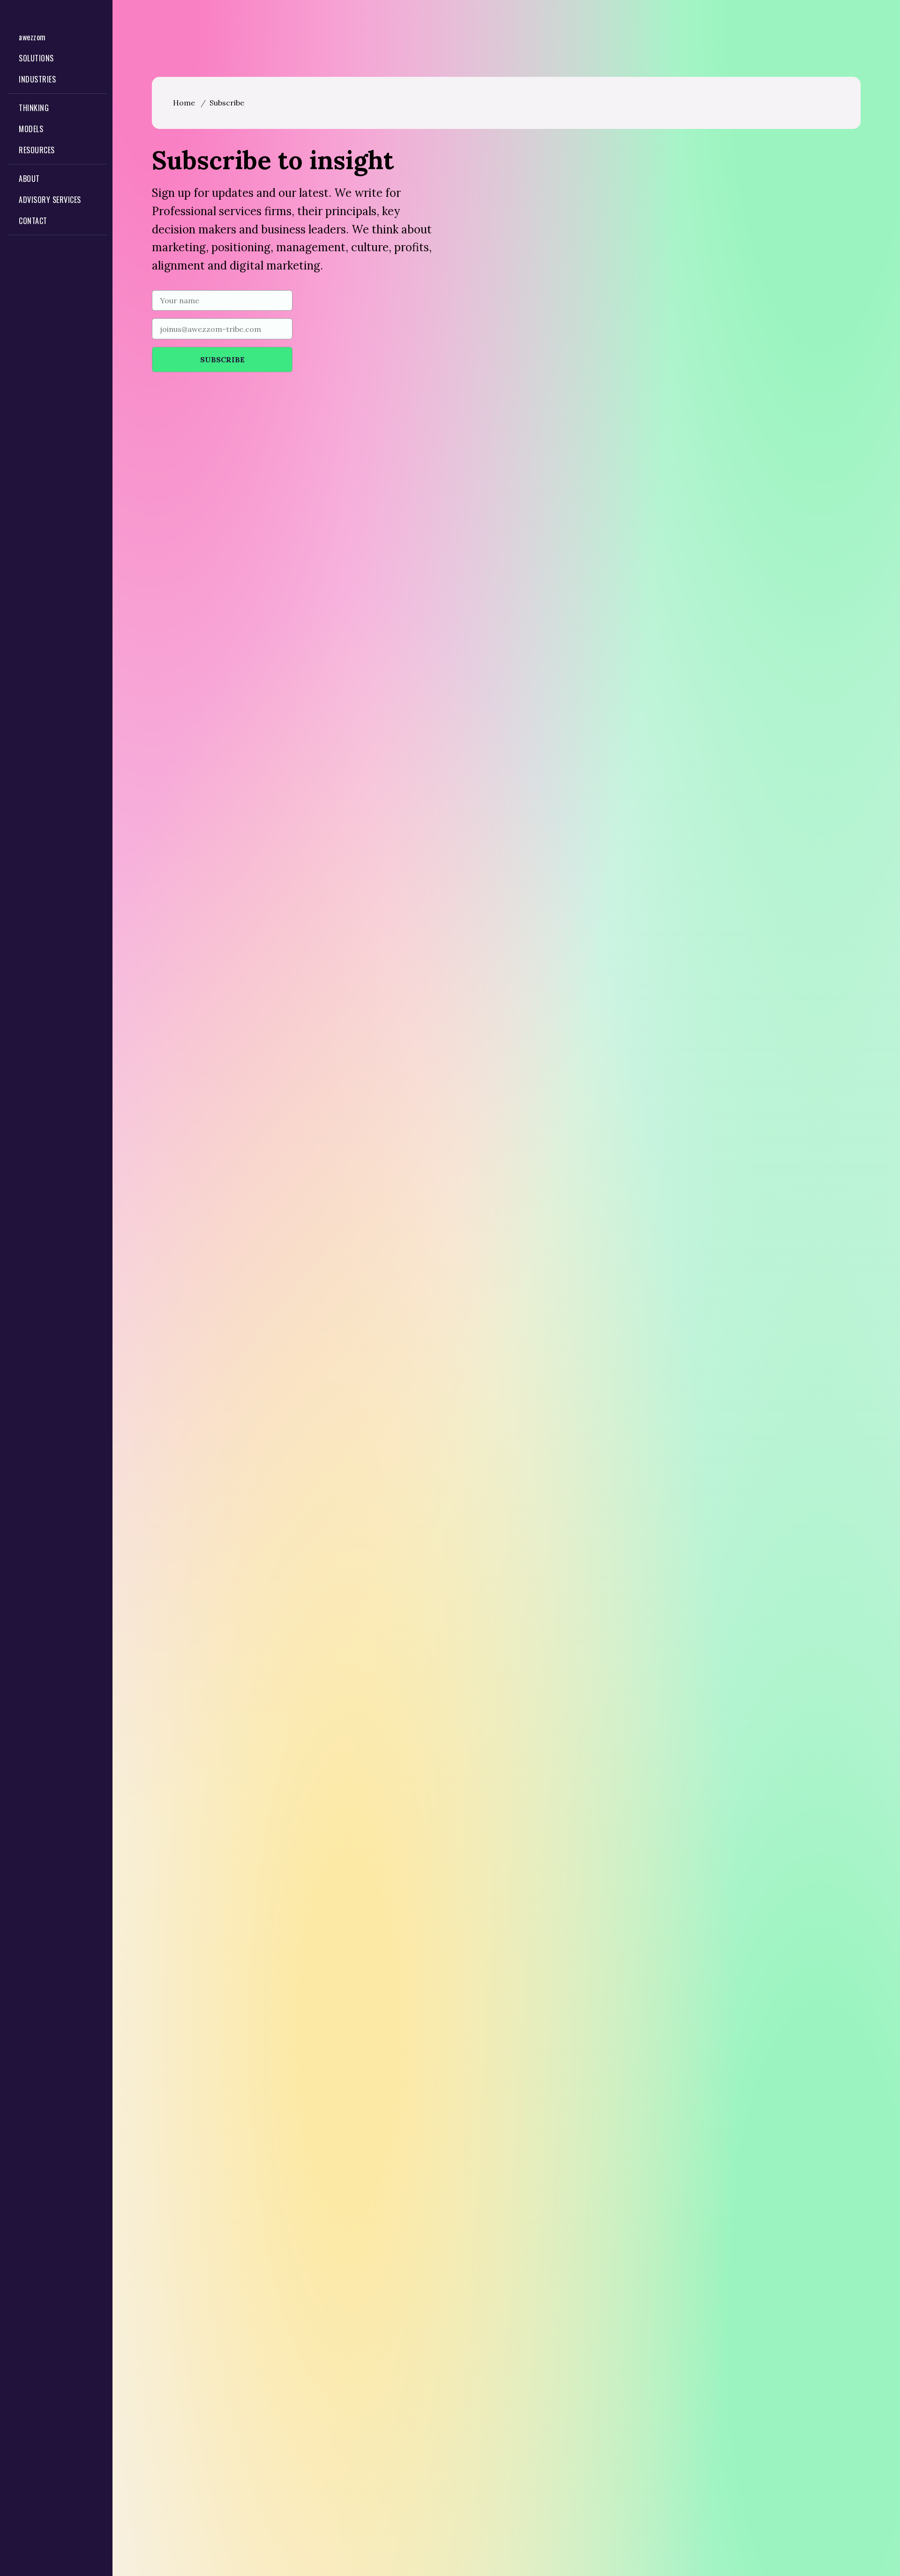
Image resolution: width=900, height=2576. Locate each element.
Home (184, 103)
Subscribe (227, 103)
